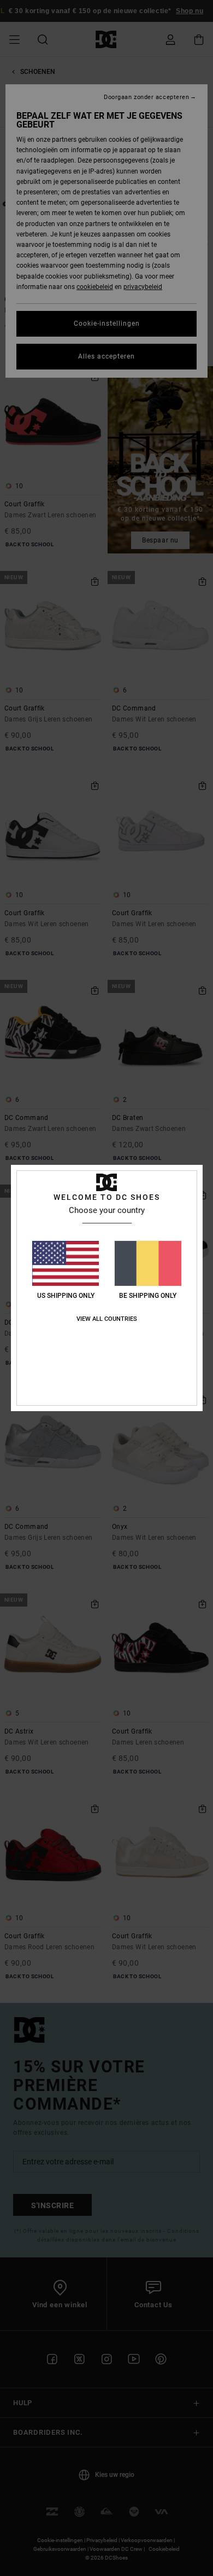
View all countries (107, 1319)
